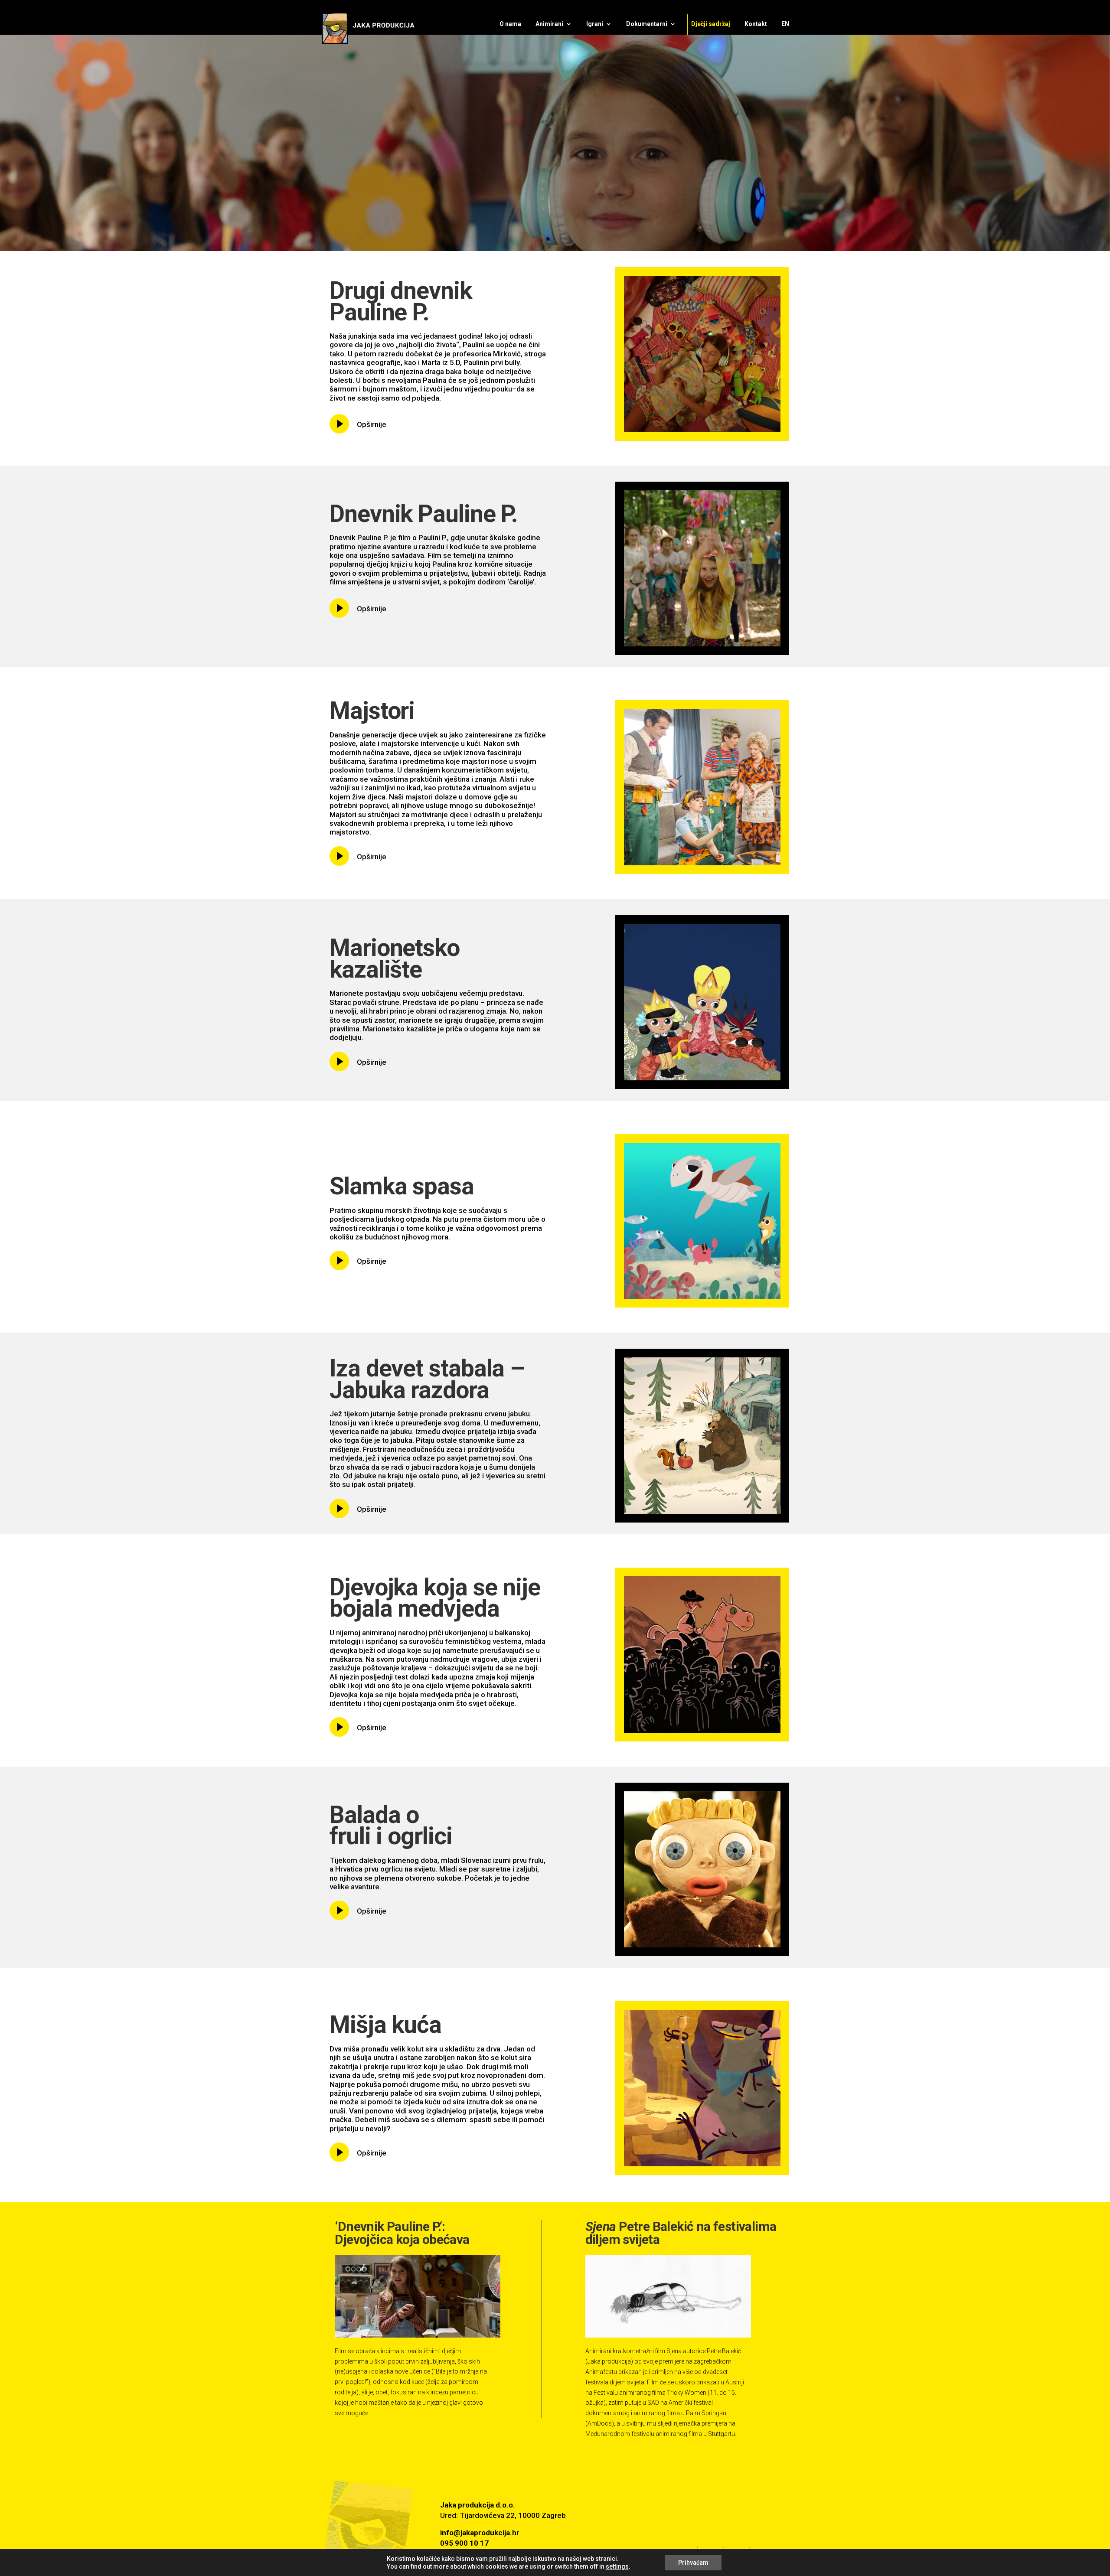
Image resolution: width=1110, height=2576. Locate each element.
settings (617, 2566)
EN (785, 24)
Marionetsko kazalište (395, 959)
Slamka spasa (402, 1186)
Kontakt (756, 24)
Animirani (549, 24)
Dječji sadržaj (711, 24)
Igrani (595, 24)
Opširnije (372, 424)
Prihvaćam (693, 2563)
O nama (510, 24)
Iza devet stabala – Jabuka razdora (427, 1379)
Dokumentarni (647, 24)
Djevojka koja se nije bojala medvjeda (435, 1598)
